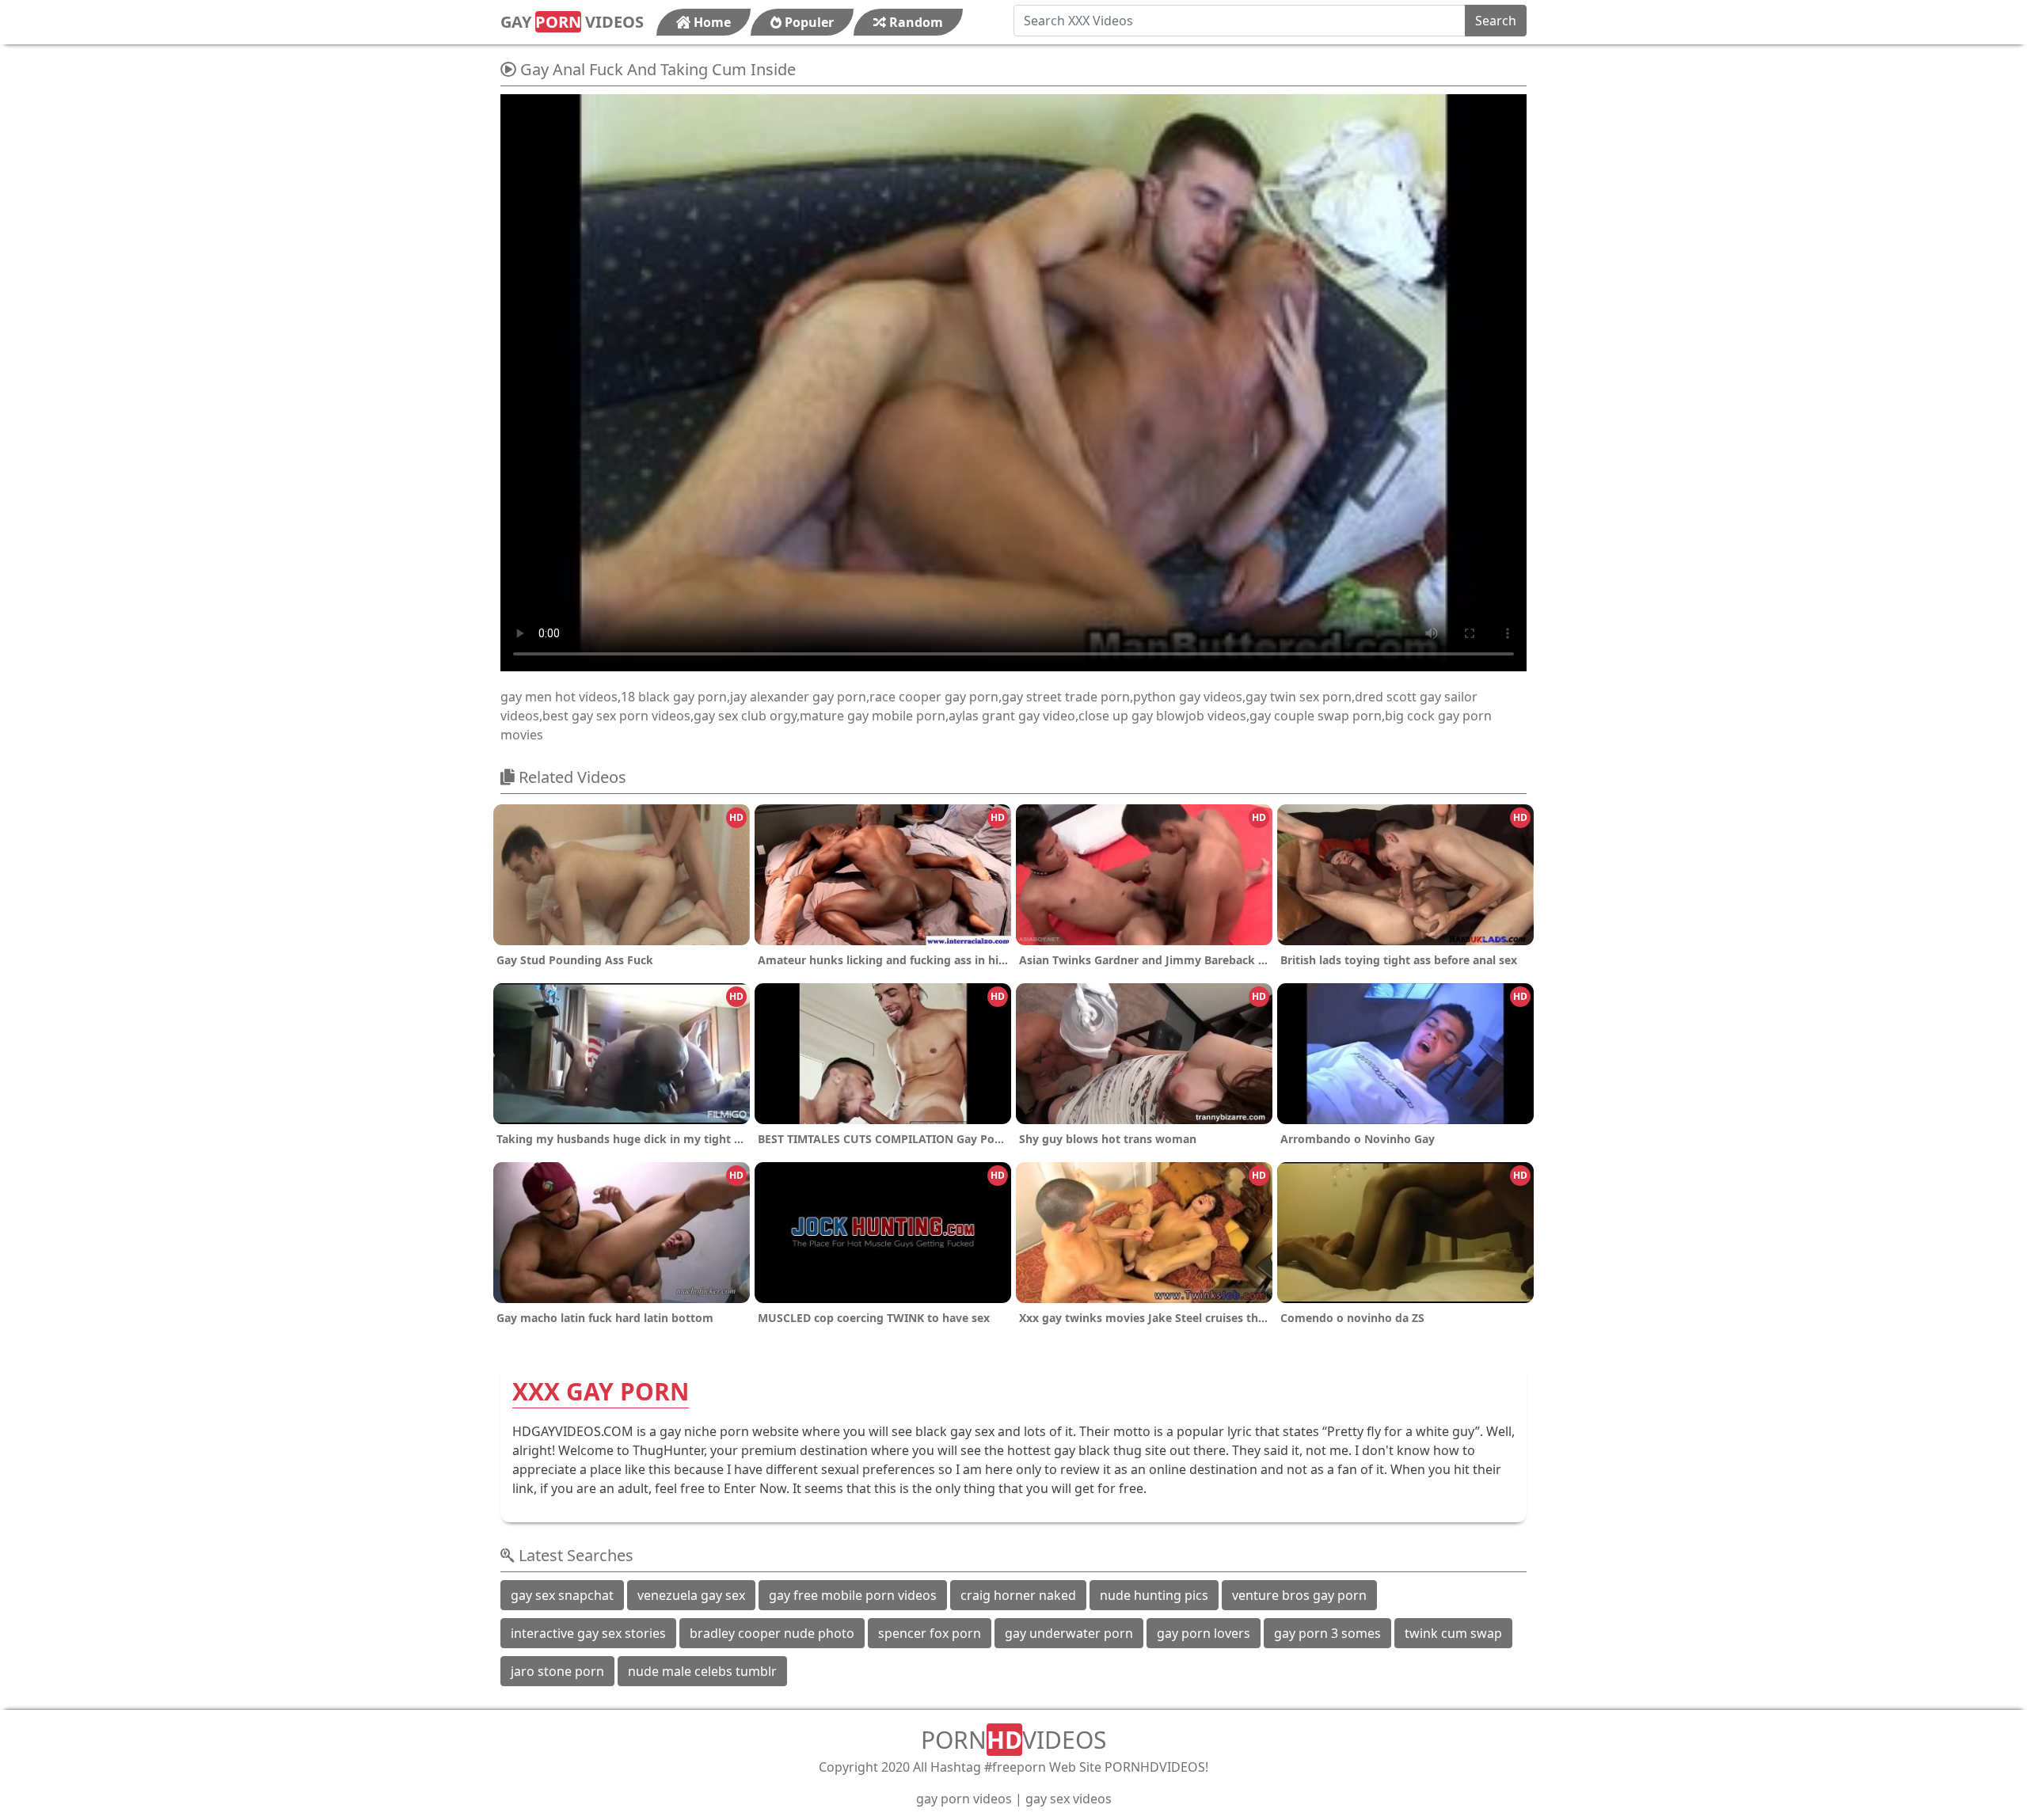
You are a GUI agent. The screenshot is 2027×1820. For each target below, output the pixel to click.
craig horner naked (1018, 1595)
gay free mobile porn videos (853, 1595)
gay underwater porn (1069, 1633)
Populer (808, 22)
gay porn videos (964, 1799)
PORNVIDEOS (1013, 1740)
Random (915, 22)
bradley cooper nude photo (772, 1633)
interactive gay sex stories (588, 1633)
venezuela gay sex (691, 1595)
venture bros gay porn (1299, 1595)
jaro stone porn (557, 1671)
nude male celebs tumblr (702, 1671)
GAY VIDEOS (572, 22)
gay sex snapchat (562, 1595)
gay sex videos (1069, 1799)
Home (711, 22)
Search (1496, 21)
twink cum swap (1453, 1633)
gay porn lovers (1204, 1633)
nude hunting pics (1154, 1595)
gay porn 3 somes (1327, 1633)
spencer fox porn (930, 1633)
